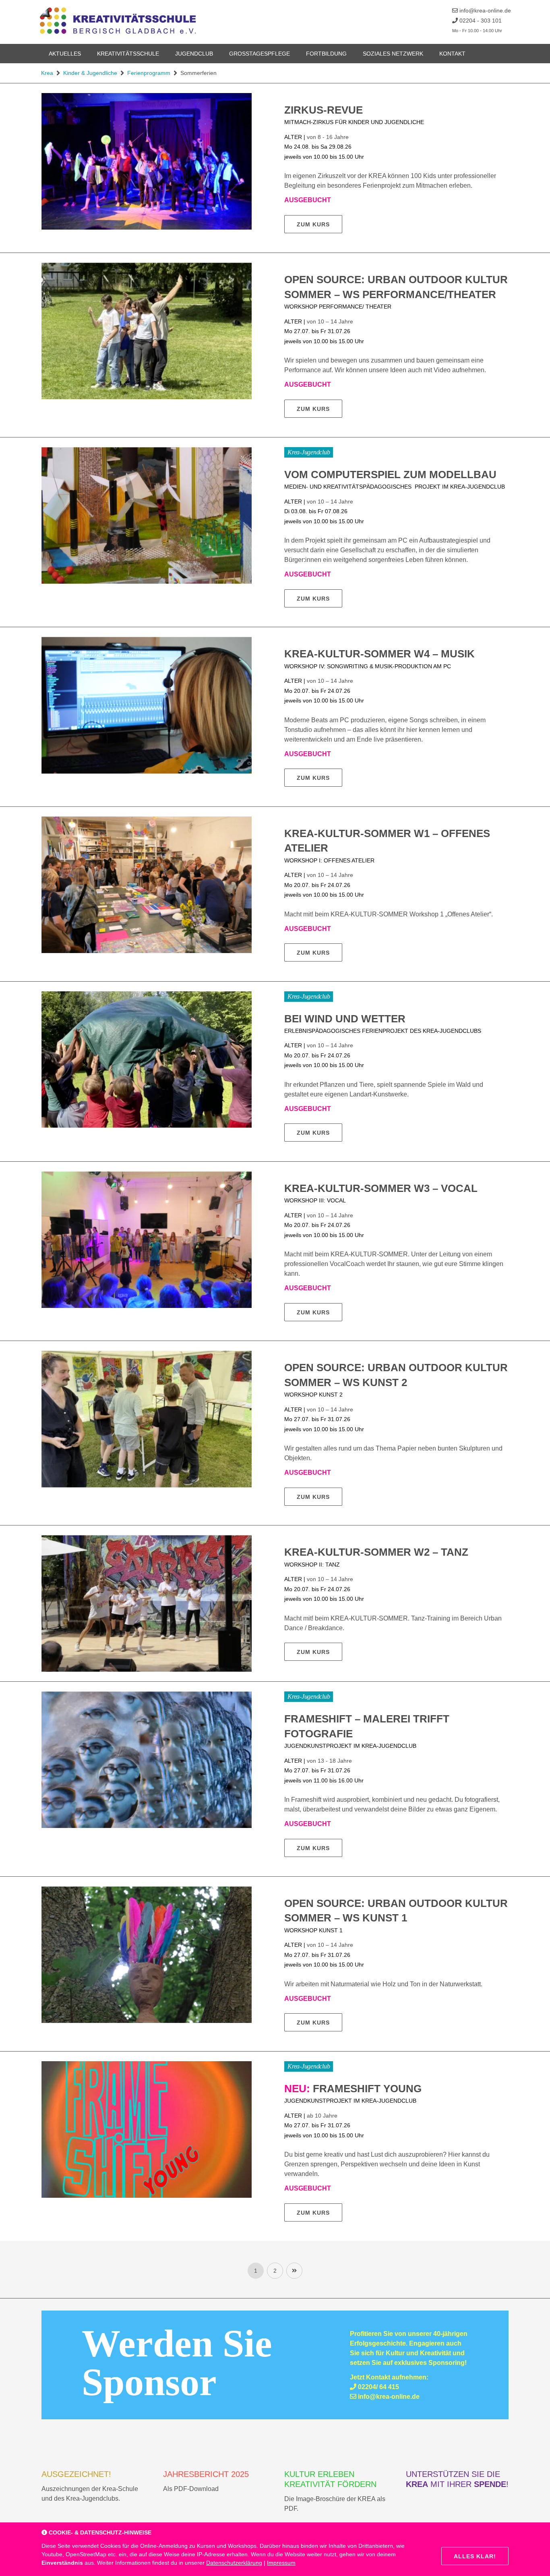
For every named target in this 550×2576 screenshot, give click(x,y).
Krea (47, 73)
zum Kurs (313, 224)
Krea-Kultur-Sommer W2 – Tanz (376, 1552)
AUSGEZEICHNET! (76, 2474)
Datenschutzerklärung (234, 2563)
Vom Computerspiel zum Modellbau (390, 475)
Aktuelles (65, 54)
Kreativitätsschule (128, 54)
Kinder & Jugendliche (90, 73)
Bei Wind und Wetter (345, 1019)
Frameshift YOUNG (353, 2089)
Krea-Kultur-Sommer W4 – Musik (379, 654)
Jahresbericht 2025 (206, 2474)
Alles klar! (475, 2556)
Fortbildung (326, 54)
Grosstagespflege (259, 54)
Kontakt (452, 54)
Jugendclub (194, 54)
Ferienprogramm (149, 73)
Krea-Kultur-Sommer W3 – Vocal (381, 1188)
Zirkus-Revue (324, 110)
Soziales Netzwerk (393, 54)
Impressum (281, 2563)
